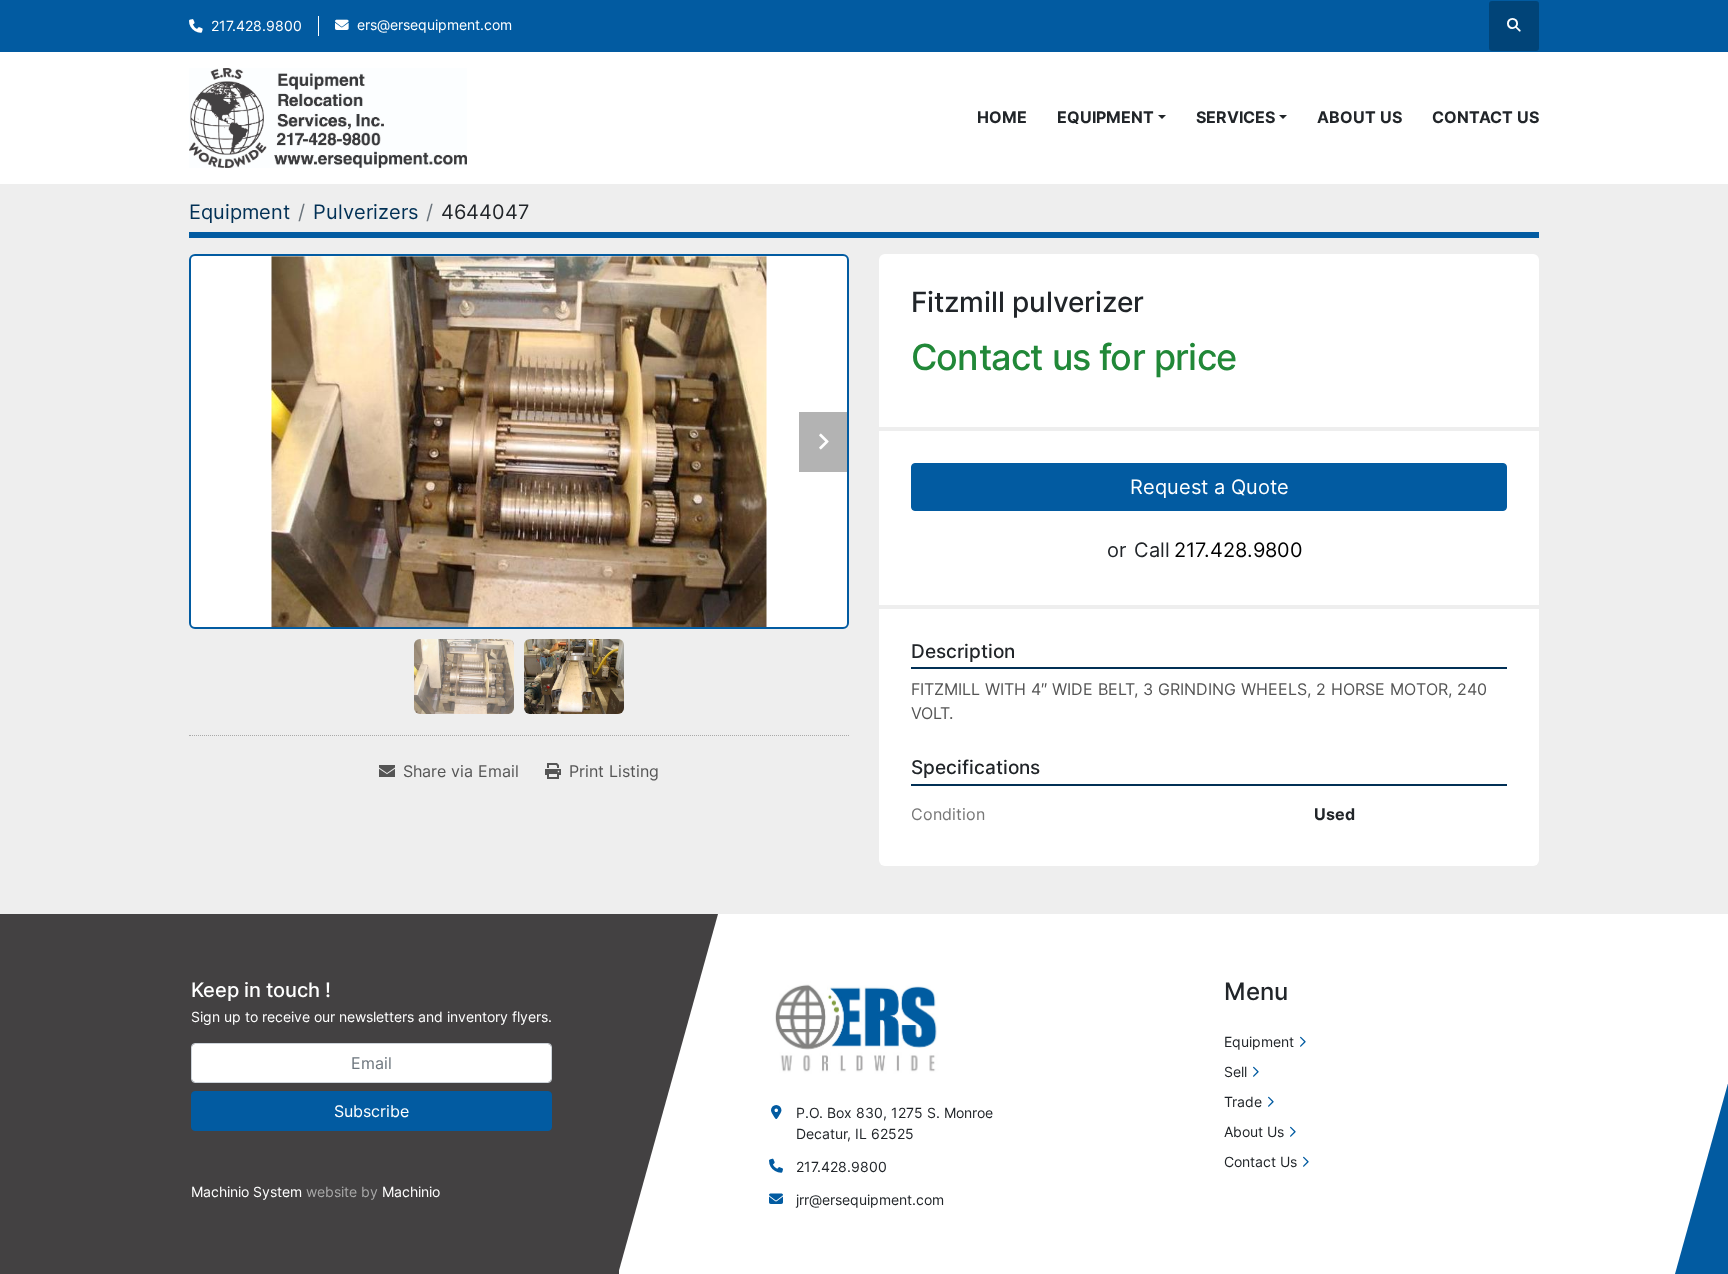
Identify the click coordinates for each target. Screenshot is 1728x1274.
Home (1002, 117)
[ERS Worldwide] (857, 1026)
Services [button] (1235, 117)
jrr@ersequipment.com (870, 1199)
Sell (1235, 1071)
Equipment (1105, 117)
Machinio (411, 1191)
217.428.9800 (256, 26)
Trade (1243, 1101)
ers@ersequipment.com (434, 25)
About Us (1359, 117)
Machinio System (246, 1191)
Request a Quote (1209, 487)
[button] (1111, 117)
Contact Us (1485, 117)
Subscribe (371, 1111)
